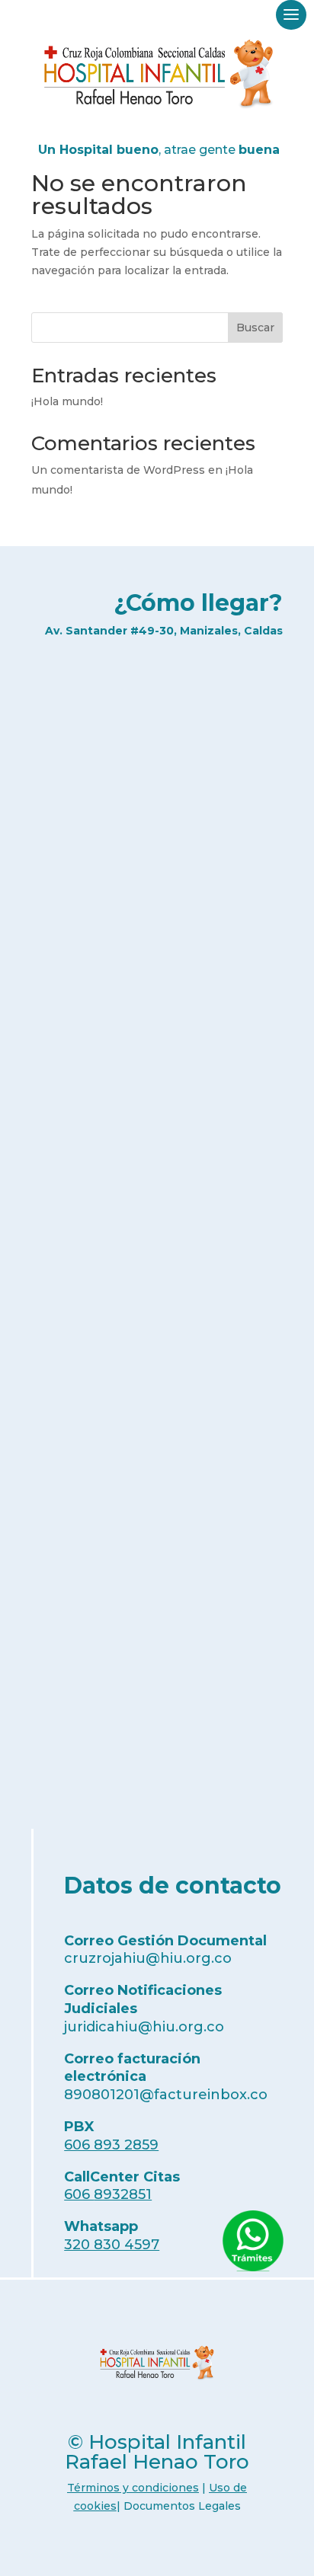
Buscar (255, 328)
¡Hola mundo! (67, 401)
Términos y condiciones (133, 2488)
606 (108, 2194)
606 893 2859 (111, 2145)
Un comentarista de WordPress (118, 470)
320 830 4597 (112, 2245)
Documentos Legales (182, 2506)
